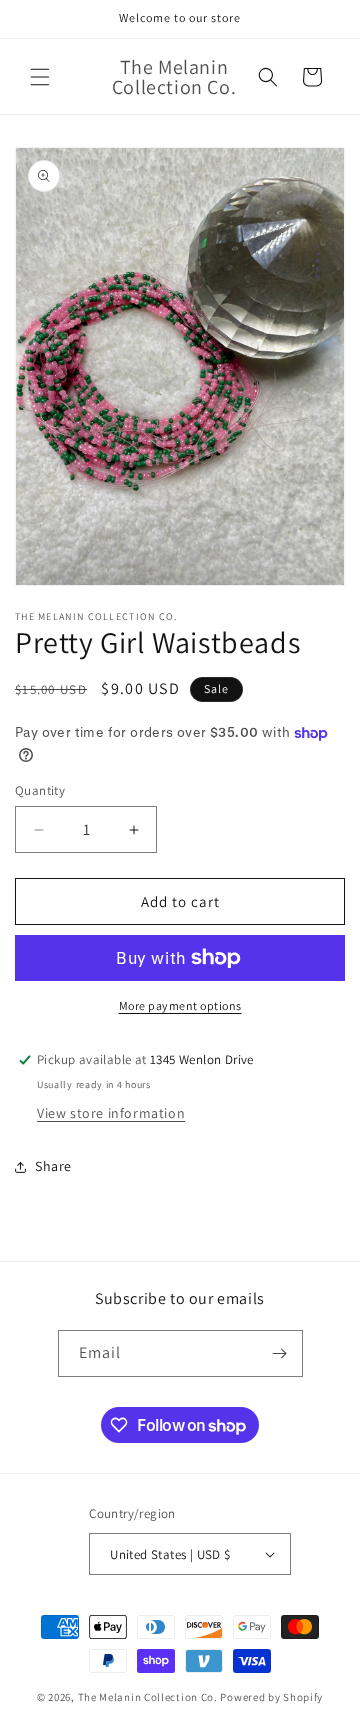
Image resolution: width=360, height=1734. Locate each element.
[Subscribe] (280, 1353)
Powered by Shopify (271, 1697)
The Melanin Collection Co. (148, 1697)
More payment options (180, 1005)
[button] (40, 77)
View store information (111, 1113)
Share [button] (53, 1166)
